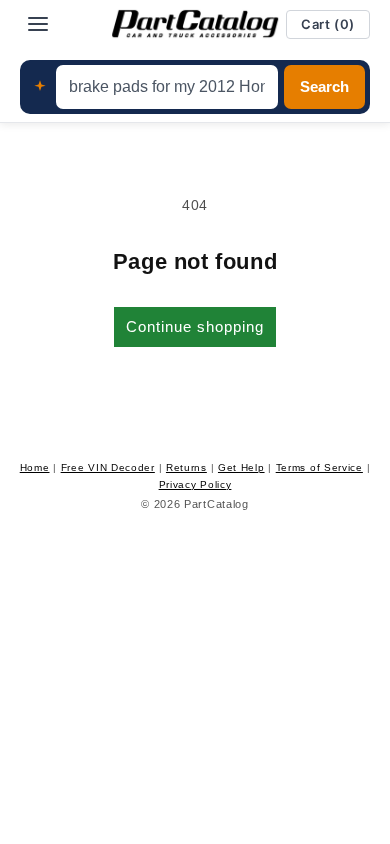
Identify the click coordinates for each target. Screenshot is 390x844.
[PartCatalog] (195, 24)
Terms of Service (319, 467)
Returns (186, 467)
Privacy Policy (195, 484)
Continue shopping (195, 326)
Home (35, 467)
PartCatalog (216, 504)
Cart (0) (328, 24)
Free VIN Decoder (108, 467)
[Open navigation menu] (38, 24)
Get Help (241, 467)
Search (324, 87)
